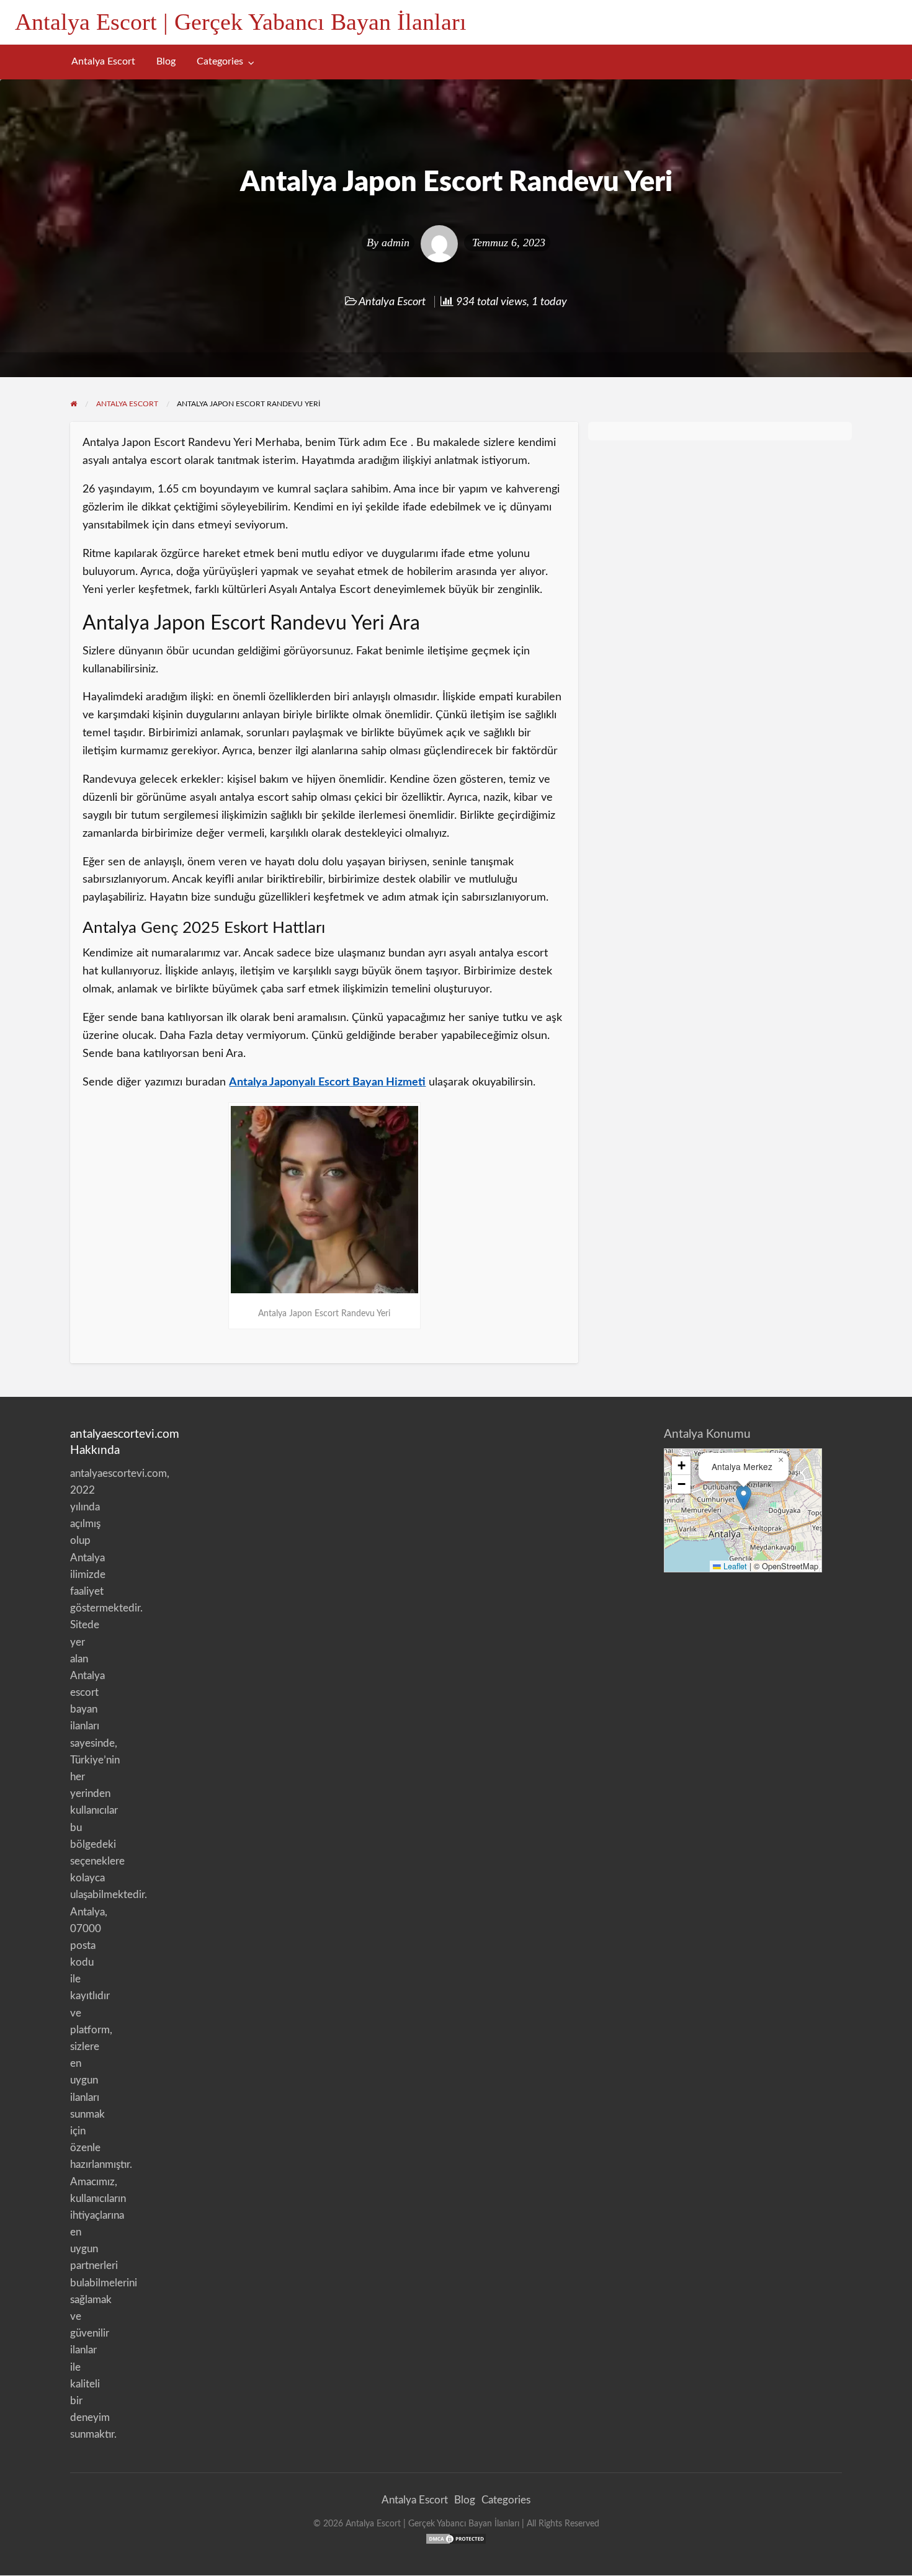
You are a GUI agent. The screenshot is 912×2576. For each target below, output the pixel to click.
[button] (744, 1498)
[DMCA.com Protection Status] (456, 2538)
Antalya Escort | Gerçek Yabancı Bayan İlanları (241, 22)
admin (396, 243)
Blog (166, 62)
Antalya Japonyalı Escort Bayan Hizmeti (327, 1082)
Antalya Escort (103, 62)
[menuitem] (103, 62)
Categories (220, 62)
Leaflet (734, 1566)
